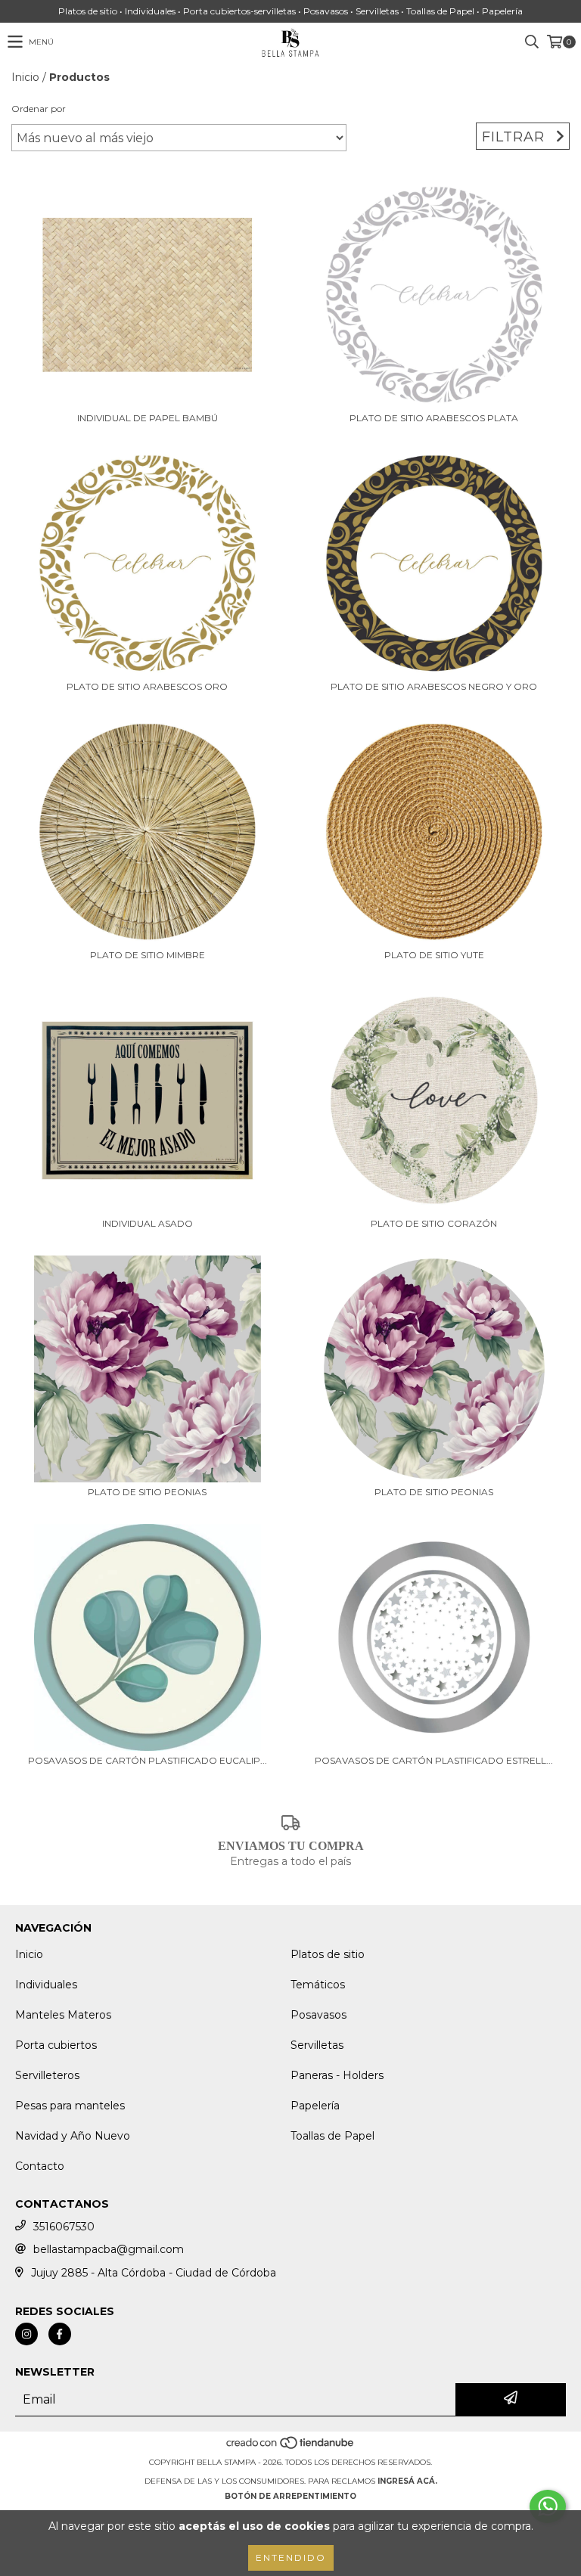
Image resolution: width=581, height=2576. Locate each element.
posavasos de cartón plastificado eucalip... (148, 1760)
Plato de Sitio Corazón (434, 1223)
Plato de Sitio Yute (434, 955)
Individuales (46, 1985)
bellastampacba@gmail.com (109, 2249)
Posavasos (318, 2015)
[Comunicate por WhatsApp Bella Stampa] (548, 2506)
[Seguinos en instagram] (26, 2334)
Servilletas (317, 2045)
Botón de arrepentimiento (290, 2496)
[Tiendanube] (291, 2447)
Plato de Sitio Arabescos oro (147, 686)
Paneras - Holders (337, 2075)
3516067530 (64, 2227)
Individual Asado (148, 1223)
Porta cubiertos (56, 2045)
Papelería (315, 2106)
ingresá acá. (407, 2481)
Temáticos (318, 1985)
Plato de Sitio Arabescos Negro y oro (434, 686)
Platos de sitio (328, 1954)
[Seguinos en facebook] (60, 2334)
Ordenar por (39, 109)
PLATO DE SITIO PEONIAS (147, 1492)
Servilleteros (47, 2075)
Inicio (25, 77)
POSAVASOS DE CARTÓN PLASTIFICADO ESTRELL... (434, 1760)
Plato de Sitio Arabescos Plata (434, 418)
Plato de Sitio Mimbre (148, 955)
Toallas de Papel (332, 2136)
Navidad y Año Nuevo (73, 2136)
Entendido (291, 2557)
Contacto (40, 2166)
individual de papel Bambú (148, 418)
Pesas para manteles (70, 2106)
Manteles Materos (63, 2015)
